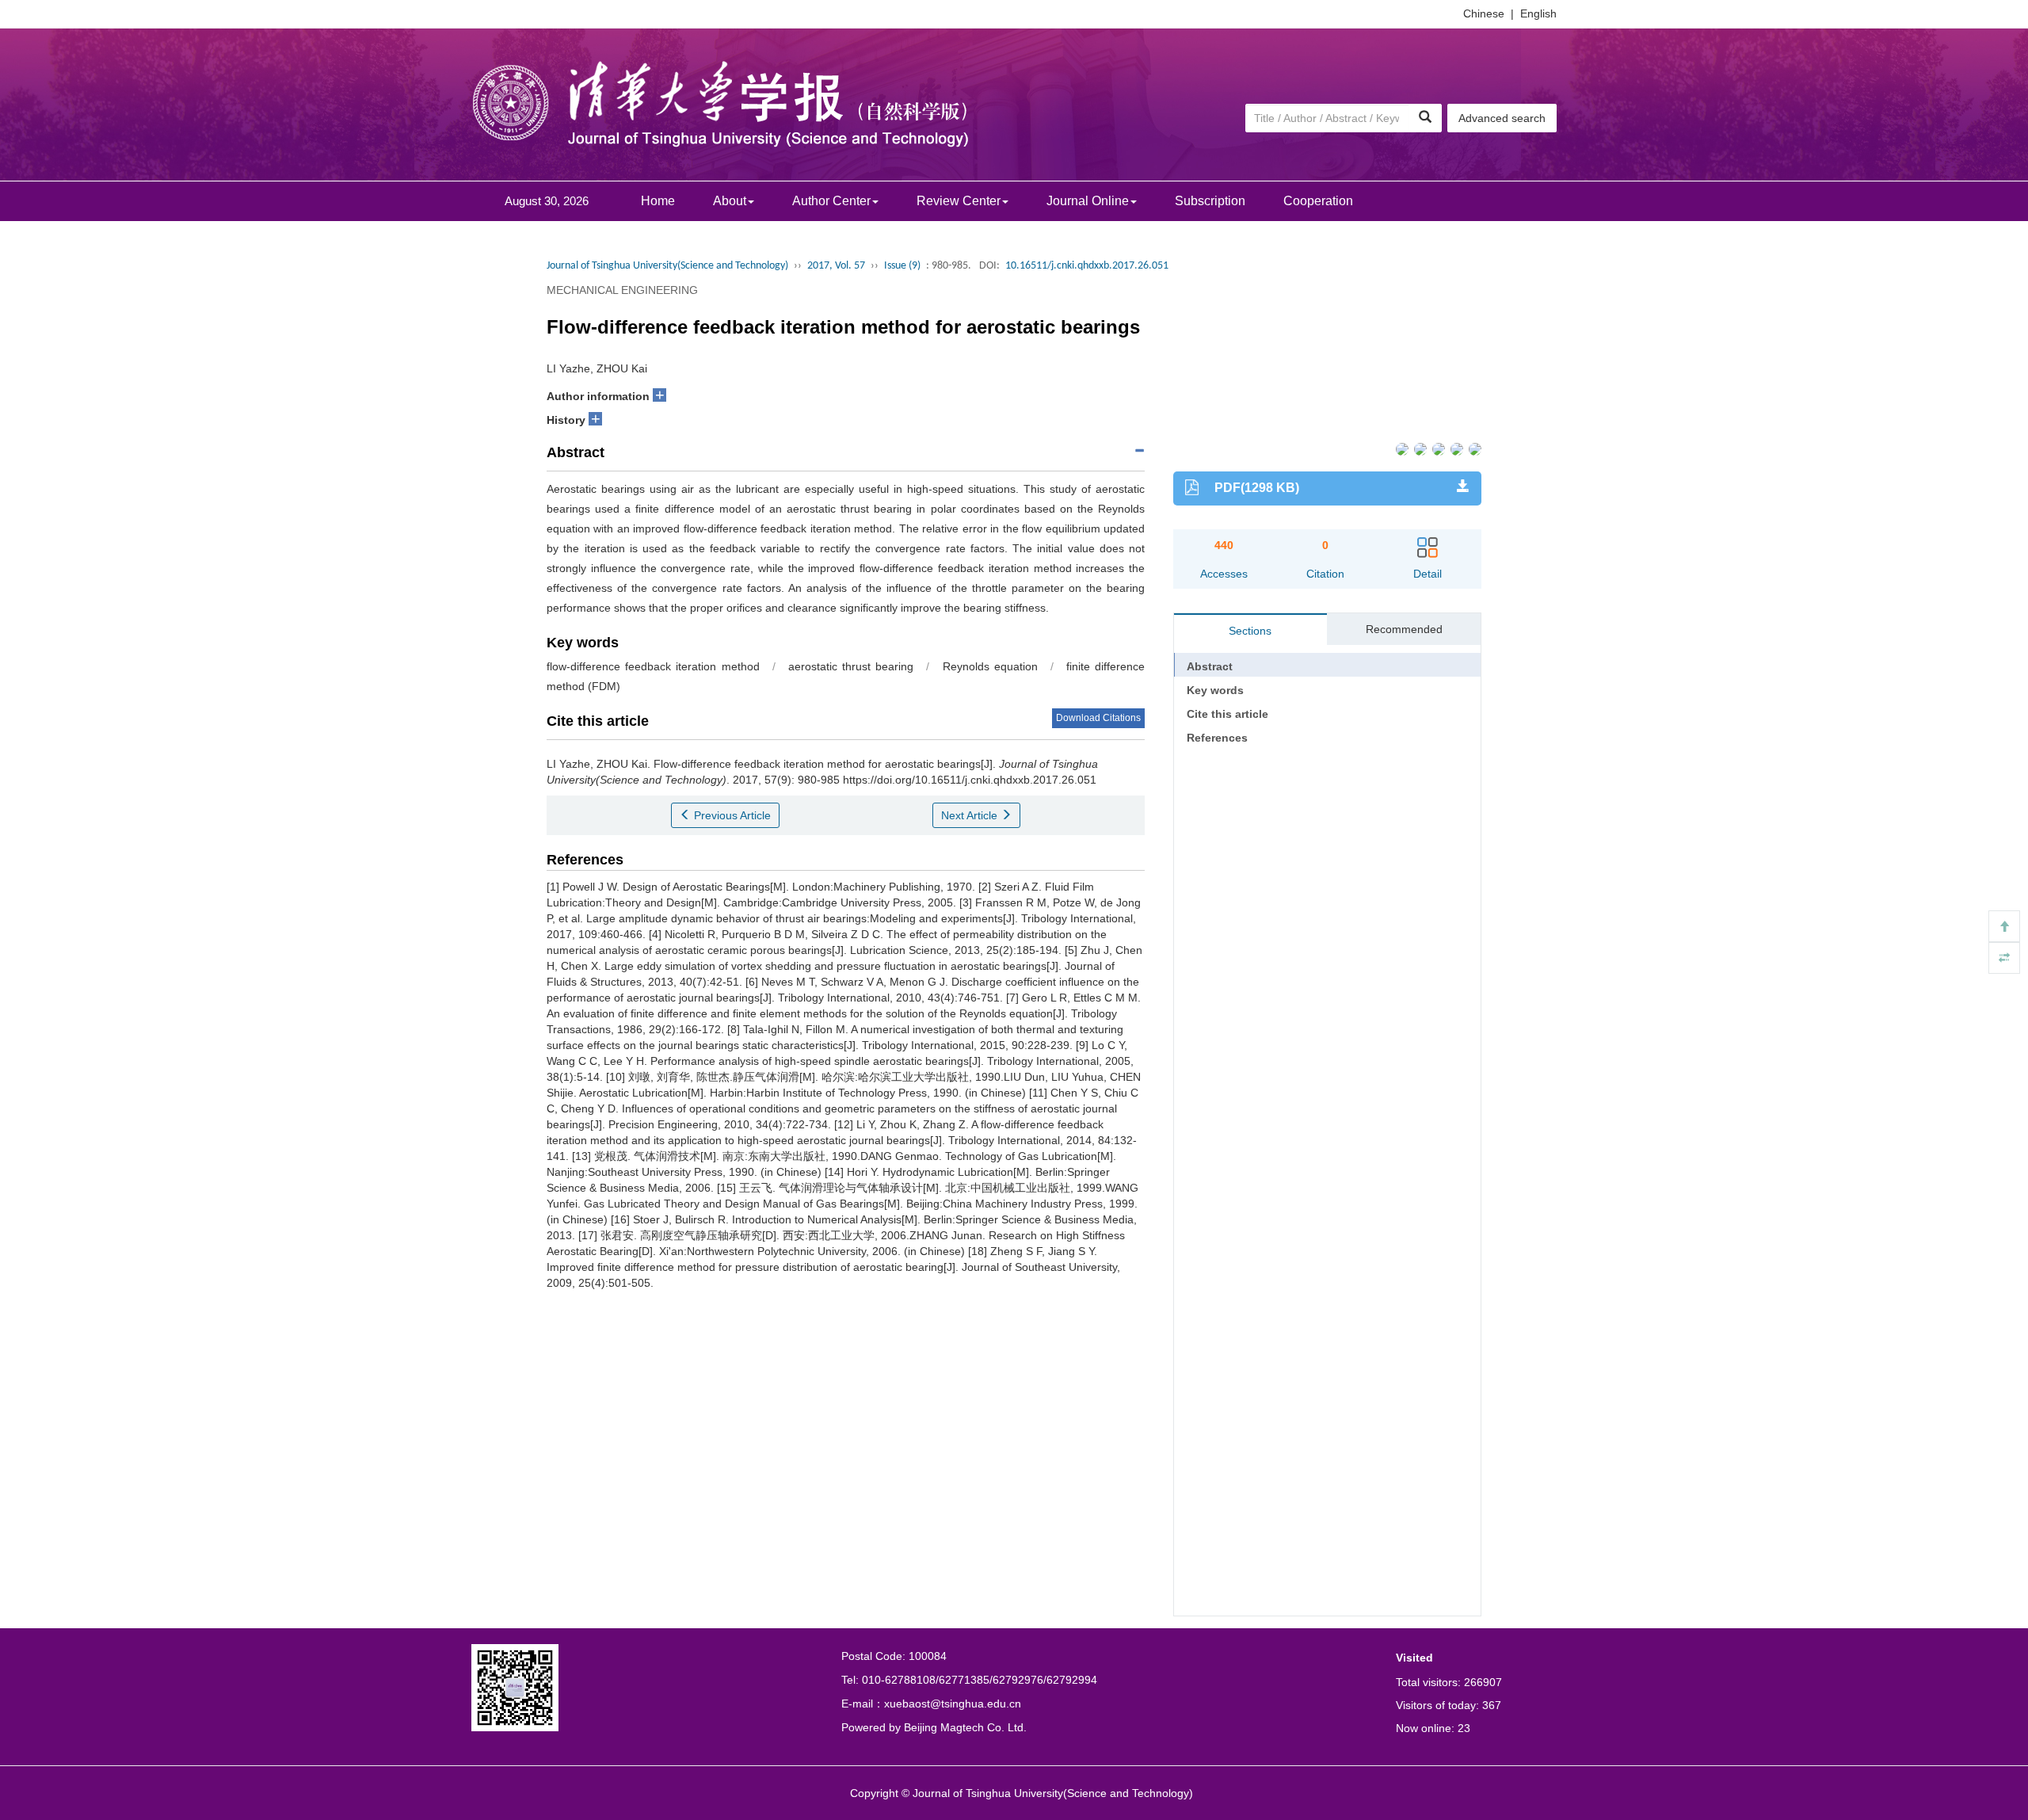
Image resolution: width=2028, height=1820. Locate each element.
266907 (1483, 1682)
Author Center (831, 201)
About (730, 201)
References (1217, 738)
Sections (1250, 631)
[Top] (2004, 926)
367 (1492, 1705)
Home (658, 201)
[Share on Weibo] (1437, 448)
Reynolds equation (990, 666)
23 (1464, 1728)
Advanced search (1502, 118)
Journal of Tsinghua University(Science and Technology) (667, 266)
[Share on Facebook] (1401, 448)
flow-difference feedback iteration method (653, 666)
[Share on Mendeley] (1474, 448)
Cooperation (1318, 201)
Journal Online (1088, 201)
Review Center (959, 201)
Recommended (1404, 629)
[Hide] (2004, 958)
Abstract (1210, 666)
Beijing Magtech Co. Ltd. (965, 1727)
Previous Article (731, 815)
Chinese (1484, 13)
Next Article (971, 815)
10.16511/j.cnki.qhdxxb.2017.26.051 (1087, 266)
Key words (1215, 690)
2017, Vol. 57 (836, 266)
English (1538, 13)
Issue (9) (902, 266)
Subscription (1210, 201)
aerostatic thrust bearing (851, 666)
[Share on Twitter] (1419, 448)
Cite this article (1227, 714)
